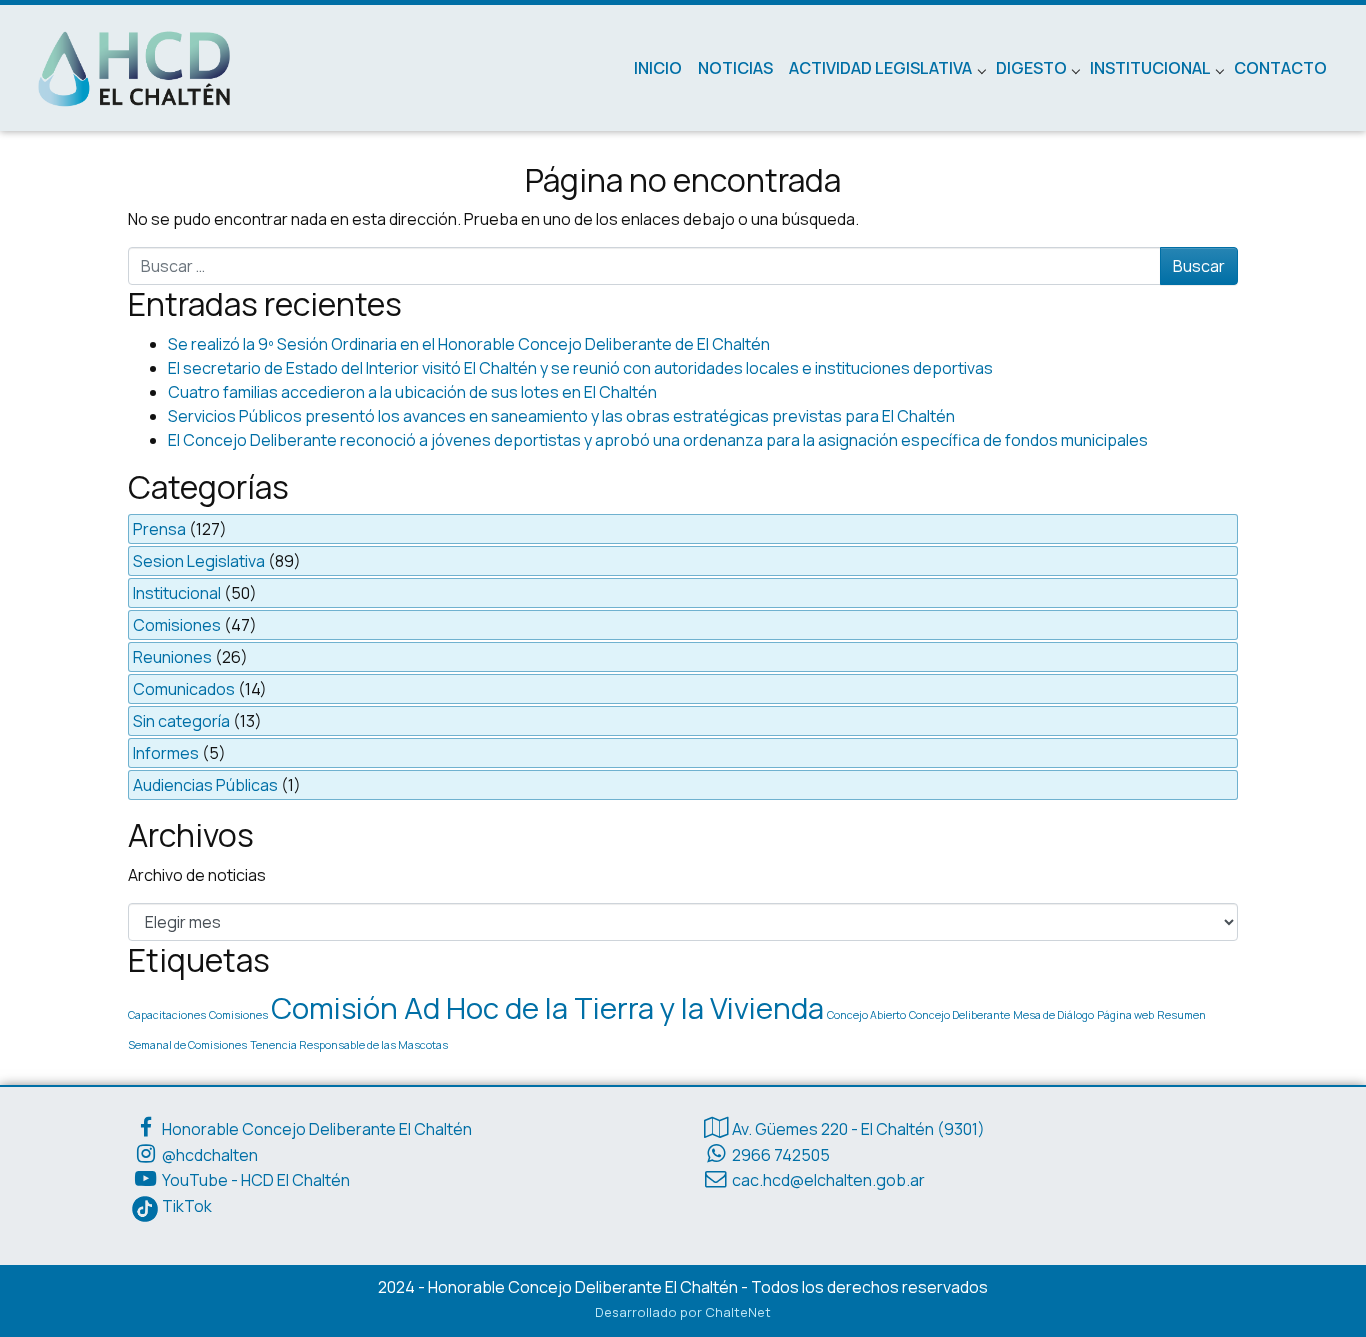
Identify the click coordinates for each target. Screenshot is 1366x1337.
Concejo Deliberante (959, 1015)
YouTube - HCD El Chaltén (256, 1180)
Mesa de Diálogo (1053, 1015)
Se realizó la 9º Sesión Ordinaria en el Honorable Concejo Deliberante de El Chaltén (469, 344)
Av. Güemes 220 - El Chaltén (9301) (858, 1129)
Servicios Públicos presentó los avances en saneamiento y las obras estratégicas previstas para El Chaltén (561, 416)
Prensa (159, 529)
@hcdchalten (210, 1155)
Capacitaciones (167, 1015)
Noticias (735, 68)
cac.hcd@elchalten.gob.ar (828, 1180)
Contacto (1280, 68)
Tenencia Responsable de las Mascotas (349, 1045)
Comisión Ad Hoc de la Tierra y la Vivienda (547, 1008)
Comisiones (177, 625)
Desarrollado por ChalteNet (683, 1312)
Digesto (1031, 68)
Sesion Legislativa (199, 561)
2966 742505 (781, 1155)
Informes (166, 753)
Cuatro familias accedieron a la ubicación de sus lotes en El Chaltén (412, 392)
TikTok (187, 1206)
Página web (1125, 1015)
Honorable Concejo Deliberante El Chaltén (317, 1129)
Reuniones (172, 657)
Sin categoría (181, 721)
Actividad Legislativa (880, 68)
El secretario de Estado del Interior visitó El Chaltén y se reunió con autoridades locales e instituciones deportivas (580, 368)
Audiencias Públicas (205, 785)
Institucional (1150, 68)
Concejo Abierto (866, 1015)
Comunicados (184, 689)
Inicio (658, 68)
